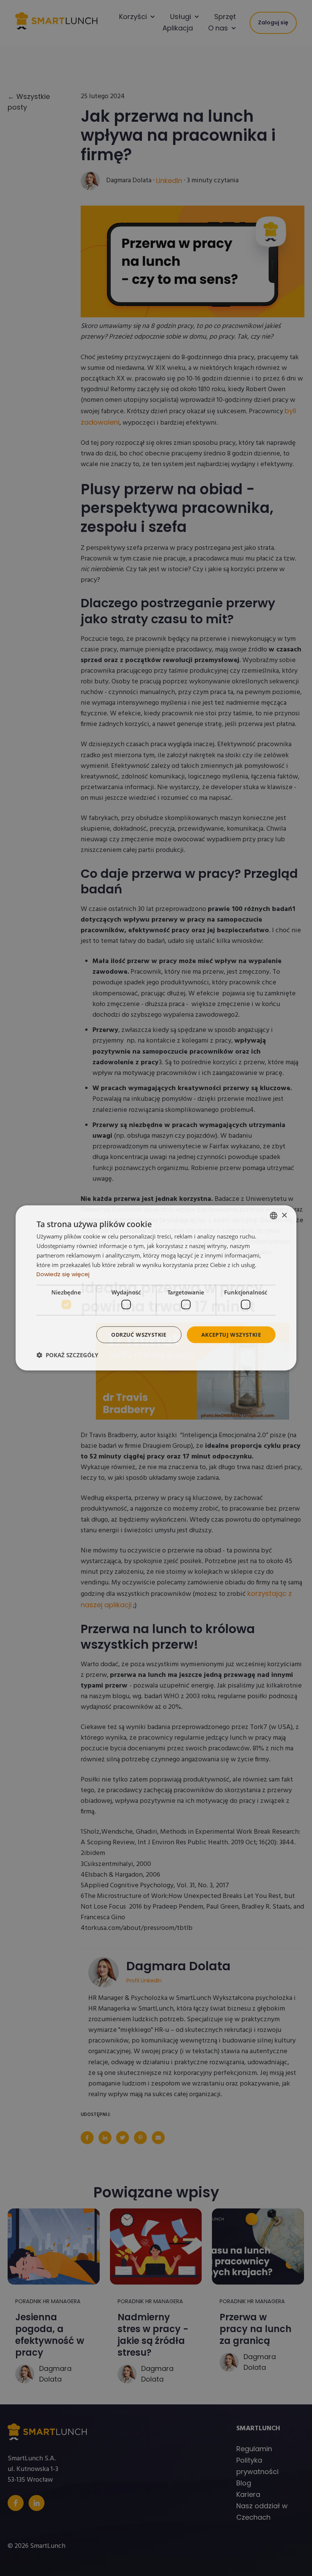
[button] (67, 1355)
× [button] (284, 1215)
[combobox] (274, 1216)
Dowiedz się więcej (63, 1274)
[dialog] (156, 1288)
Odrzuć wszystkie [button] (139, 1334)
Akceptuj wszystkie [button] (231, 1334)
